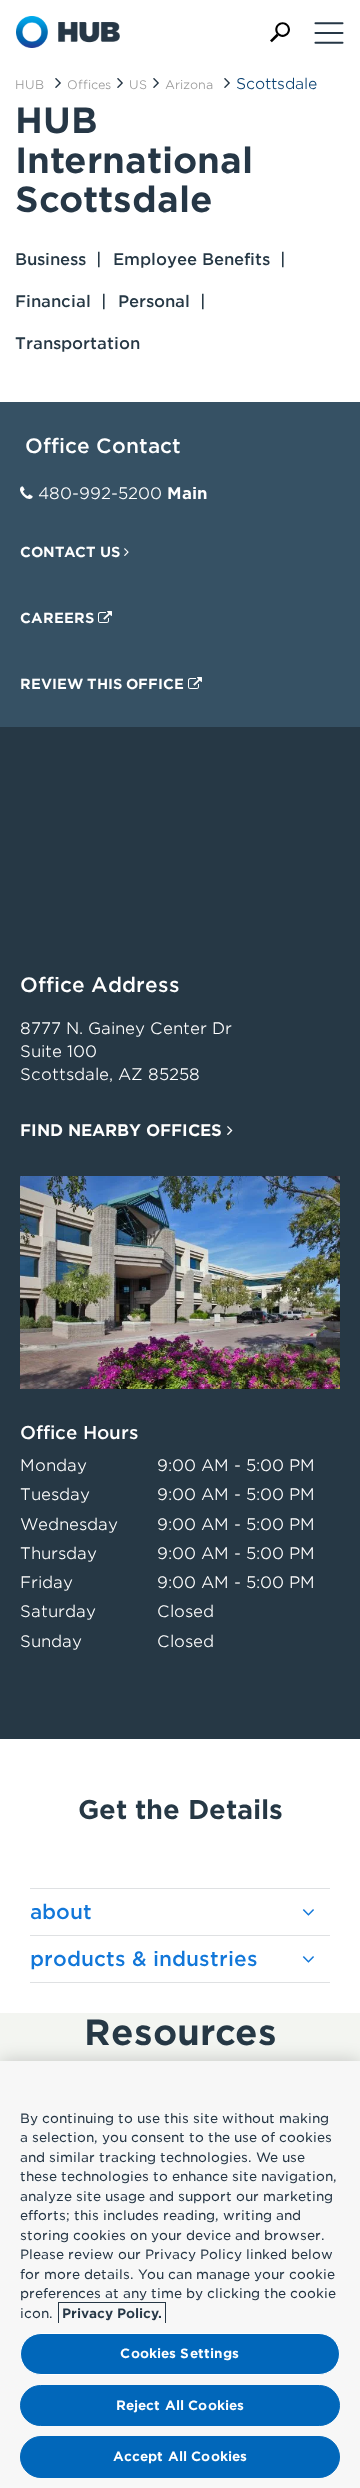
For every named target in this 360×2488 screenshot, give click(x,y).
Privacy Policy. (112, 2313)
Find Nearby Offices (123, 1130)
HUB (29, 84)
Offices (89, 84)
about (61, 1912)
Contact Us (72, 552)
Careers (59, 618)
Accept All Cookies (180, 2456)
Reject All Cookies (180, 2405)
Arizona (189, 84)
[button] (280, 32)
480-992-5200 (100, 493)
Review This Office (104, 684)
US (138, 84)
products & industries (144, 1959)
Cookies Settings (179, 2353)
